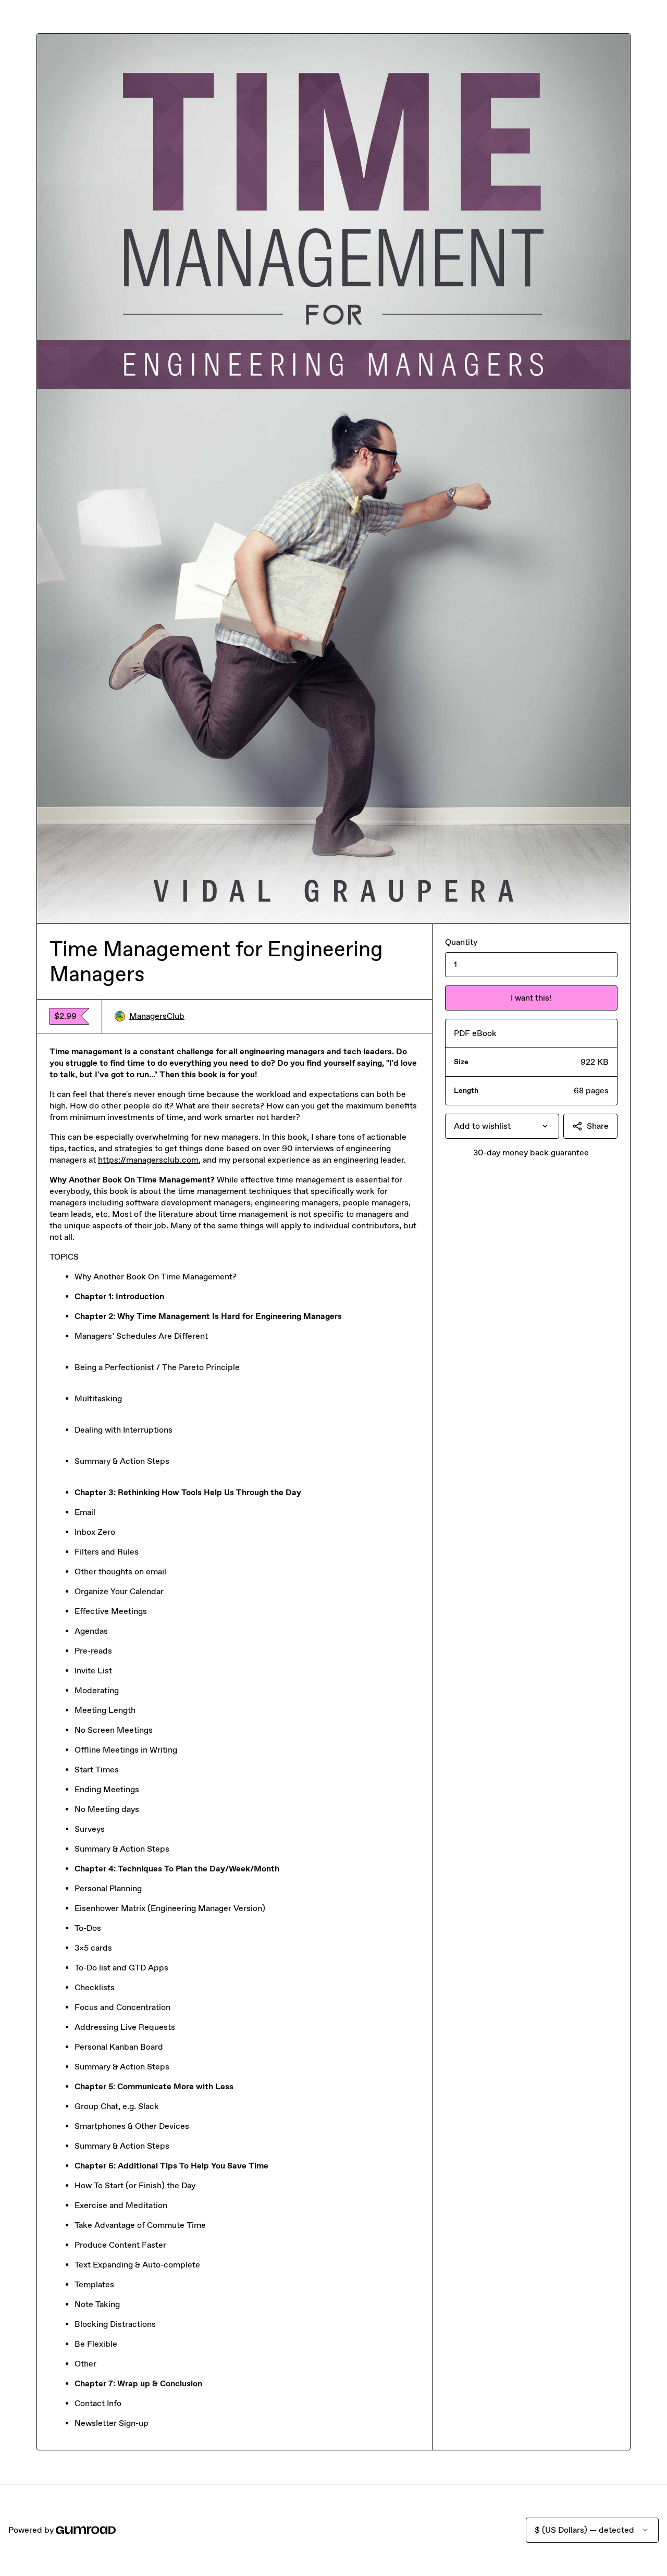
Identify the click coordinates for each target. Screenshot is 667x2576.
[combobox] (502, 1126)
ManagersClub (157, 1016)
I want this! (531, 998)
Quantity (461, 942)
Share (598, 1126)
